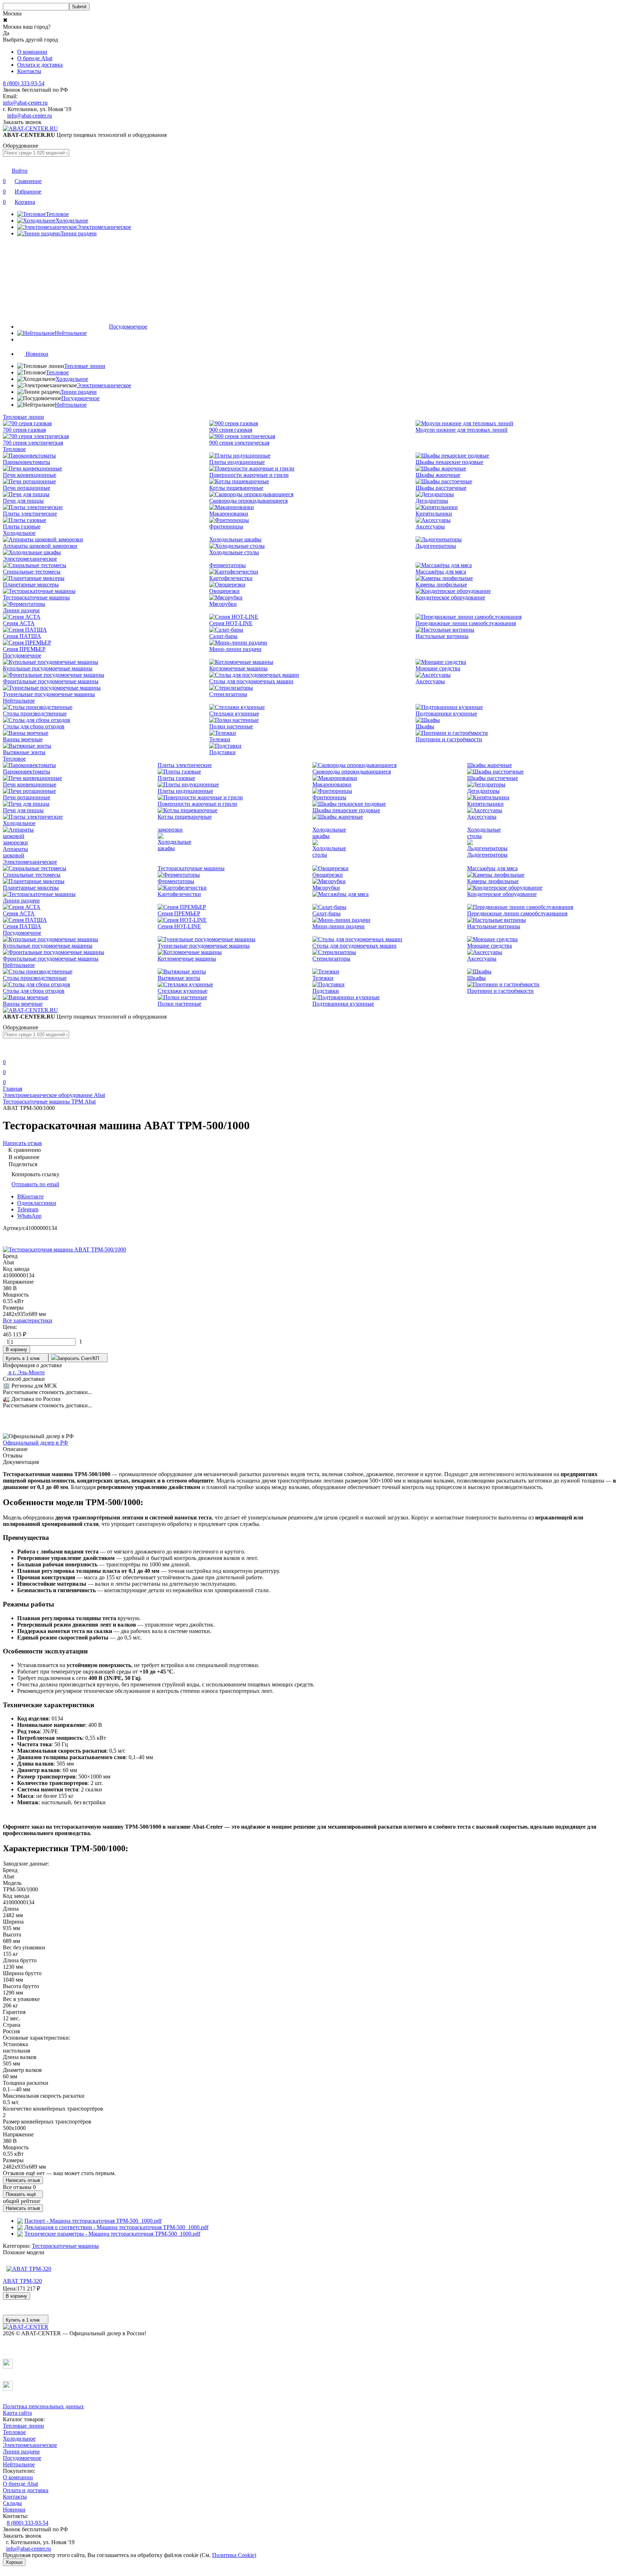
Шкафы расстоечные (441, 488)
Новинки (14, 2510)
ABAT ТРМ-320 (22, 2281)
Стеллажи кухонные (234, 714)
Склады (12, 2503)
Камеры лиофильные (441, 585)
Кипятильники (434, 514)
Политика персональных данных (43, 2406)
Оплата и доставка (40, 65)
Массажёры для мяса (441, 572)
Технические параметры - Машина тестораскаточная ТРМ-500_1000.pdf (112, 2234)
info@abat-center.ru (25, 103)
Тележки (220, 739)
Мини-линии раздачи (235, 649)
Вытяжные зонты (24, 752)
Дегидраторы (432, 501)
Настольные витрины (442, 636)
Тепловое (57, 372)
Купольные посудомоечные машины (48, 668)
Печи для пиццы (23, 501)
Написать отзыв (23, 2180)
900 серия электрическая (239, 443)
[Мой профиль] (7, 1052)
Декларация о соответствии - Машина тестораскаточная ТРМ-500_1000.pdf (116, 2227)
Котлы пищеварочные (236, 488)
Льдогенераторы (436, 546)
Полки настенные (231, 726)
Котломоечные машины (238, 668)
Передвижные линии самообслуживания (466, 623)
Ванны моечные (23, 739)
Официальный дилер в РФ (35, 1443)
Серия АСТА (19, 623)
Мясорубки (223, 604)
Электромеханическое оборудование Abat (54, 1095)
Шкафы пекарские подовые (449, 462)
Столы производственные (35, 714)
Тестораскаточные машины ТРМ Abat (49, 1102)
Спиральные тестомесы (32, 572)
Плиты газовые (22, 526)
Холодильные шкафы (235, 539)
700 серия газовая (24, 430)
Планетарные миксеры (31, 585)
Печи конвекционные (30, 475)
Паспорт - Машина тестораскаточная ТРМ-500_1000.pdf (93, 2221)
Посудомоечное (80, 398)
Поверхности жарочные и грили (249, 475)
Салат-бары (223, 636)
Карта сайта (17, 2413)
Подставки (222, 752)
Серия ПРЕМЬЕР (24, 649)
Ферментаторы (227, 565)
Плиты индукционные (237, 462)
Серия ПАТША (22, 636)
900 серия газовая (231, 430)
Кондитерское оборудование (450, 597)
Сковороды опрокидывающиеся (248, 501)
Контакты (29, 71)
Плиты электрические (30, 514)
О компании (32, 52)
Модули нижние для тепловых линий (462, 430)
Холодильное (72, 379)
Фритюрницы (226, 526)
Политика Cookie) (234, 2555)
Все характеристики (28, 1320)
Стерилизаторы (228, 694)
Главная (13, 1089)
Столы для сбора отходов (34, 726)
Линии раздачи (78, 392)
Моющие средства (438, 668)
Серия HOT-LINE (231, 623)
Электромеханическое (104, 385)
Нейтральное (71, 405)
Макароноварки (229, 514)
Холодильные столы (234, 552)
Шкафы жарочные (438, 475)
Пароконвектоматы (27, 462)
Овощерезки (224, 591)
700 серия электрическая (33, 443)
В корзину (16, 1349)
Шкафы (425, 726)
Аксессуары (430, 526)
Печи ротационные (27, 488)
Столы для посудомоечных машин (251, 681)
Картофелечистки (231, 578)
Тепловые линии (85, 366)
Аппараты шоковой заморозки (40, 546)
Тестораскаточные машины (36, 597)
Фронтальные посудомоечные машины (51, 681)
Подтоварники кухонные (446, 714)
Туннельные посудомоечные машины (49, 694)
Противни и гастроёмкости (449, 739)
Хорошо (14, 2562)
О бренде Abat (35, 58)
